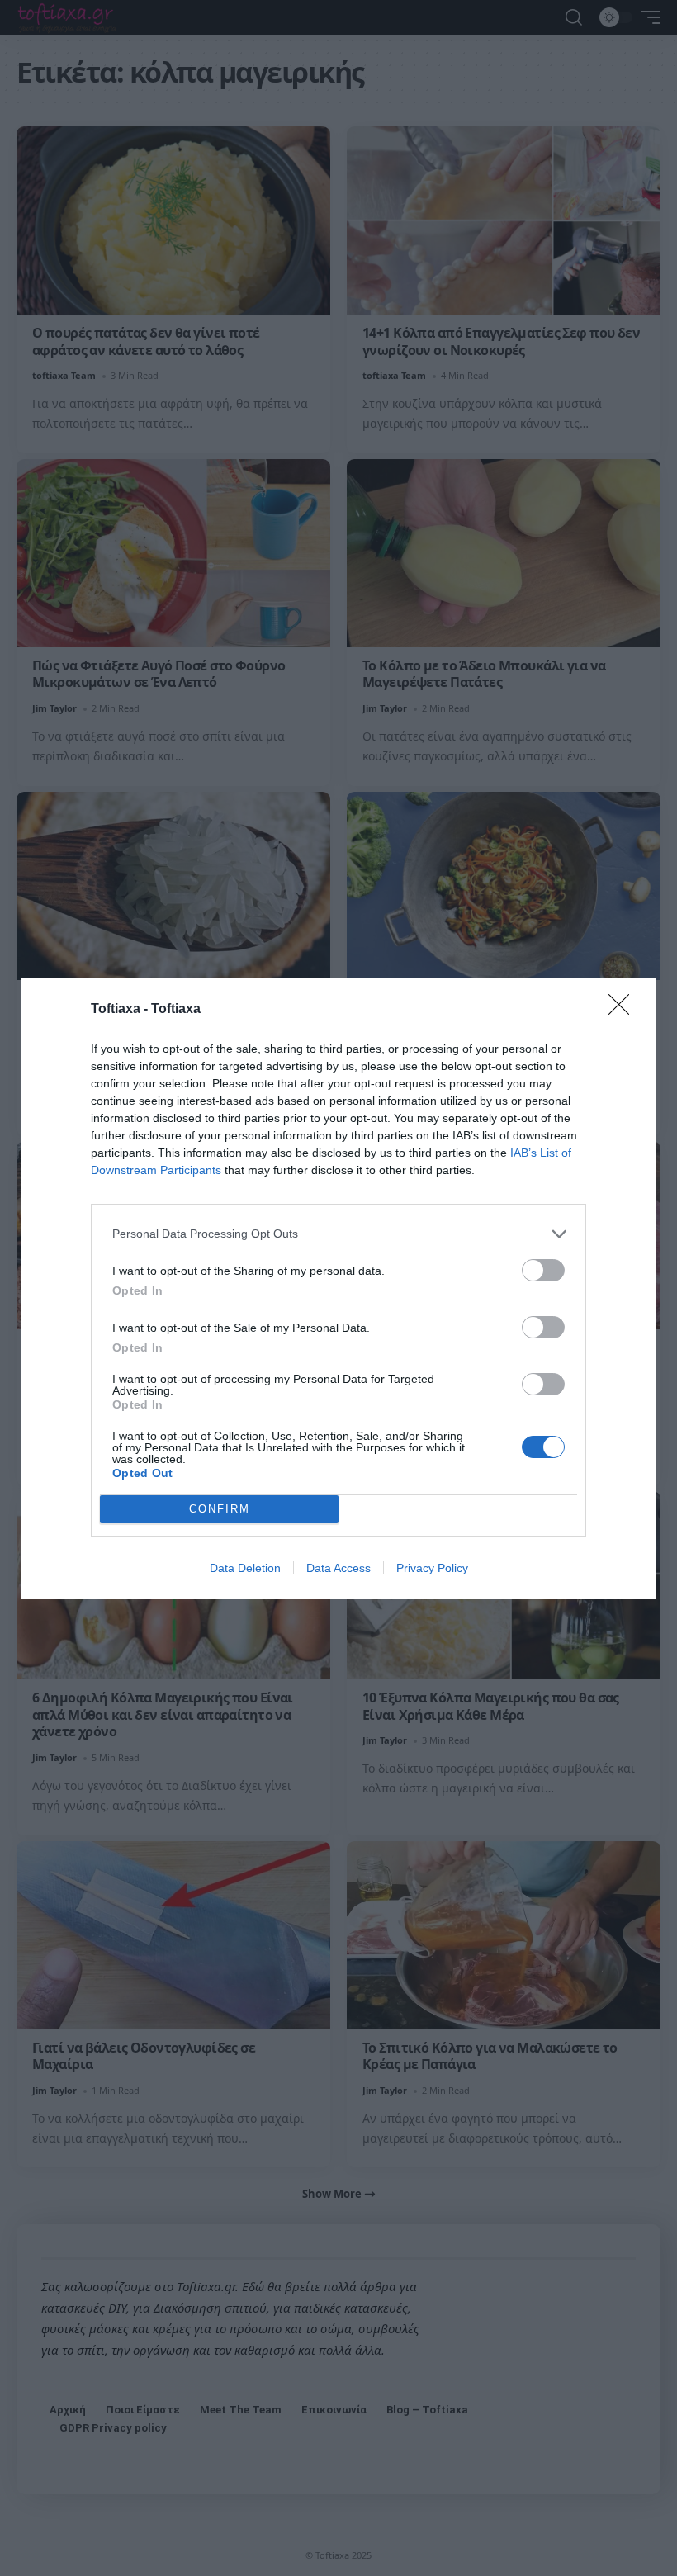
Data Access (338, 1568)
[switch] (543, 1270)
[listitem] (338, 1234)
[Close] (624, 1010)
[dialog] (338, 1288)
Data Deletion (245, 1568)
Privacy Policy (432, 1568)
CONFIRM (220, 1509)
